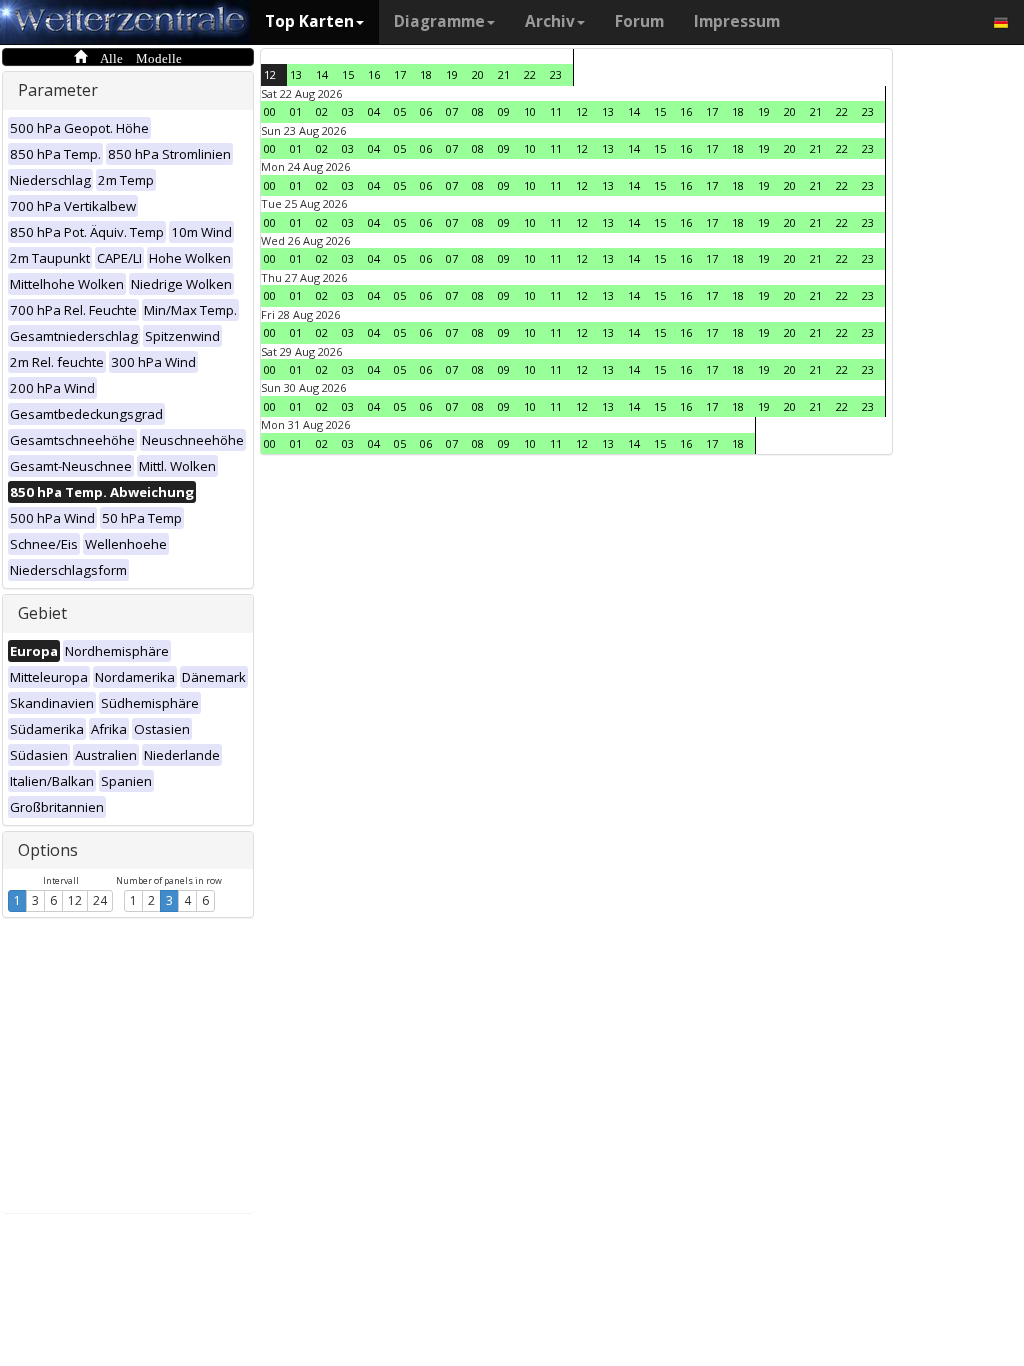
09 (504, 111)
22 (530, 74)
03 (348, 111)
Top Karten (309, 21)
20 (478, 74)
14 (322, 74)
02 (322, 111)
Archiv (550, 21)
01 (296, 111)
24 (100, 900)
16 (374, 74)
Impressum (737, 21)
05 (400, 111)
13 (296, 74)
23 (556, 74)
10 (530, 111)
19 (452, 74)
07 (452, 111)
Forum (639, 21)
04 (374, 111)
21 (504, 74)
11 (556, 111)
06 (426, 111)
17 (400, 74)
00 (270, 111)
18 (426, 74)
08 (478, 111)
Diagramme (439, 21)
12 (75, 900)
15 (348, 74)
